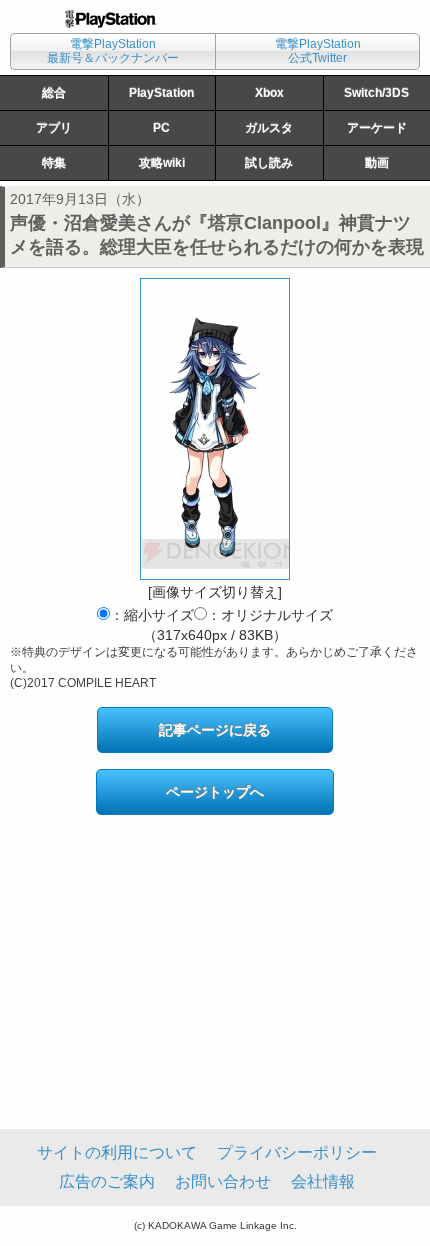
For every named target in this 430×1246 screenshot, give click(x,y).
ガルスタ (269, 128)
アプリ (54, 128)
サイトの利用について (117, 1152)
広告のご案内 (107, 1181)
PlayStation (161, 93)
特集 (54, 163)
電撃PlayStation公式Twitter (318, 51)
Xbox (269, 93)
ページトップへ (215, 792)
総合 (54, 93)
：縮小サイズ (152, 615)
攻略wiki (162, 163)
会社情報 (323, 1181)
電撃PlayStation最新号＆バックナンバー (113, 51)
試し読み (269, 163)
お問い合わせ (223, 1181)
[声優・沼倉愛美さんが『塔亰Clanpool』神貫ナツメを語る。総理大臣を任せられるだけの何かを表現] (215, 429)
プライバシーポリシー (297, 1152)
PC (161, 128)
